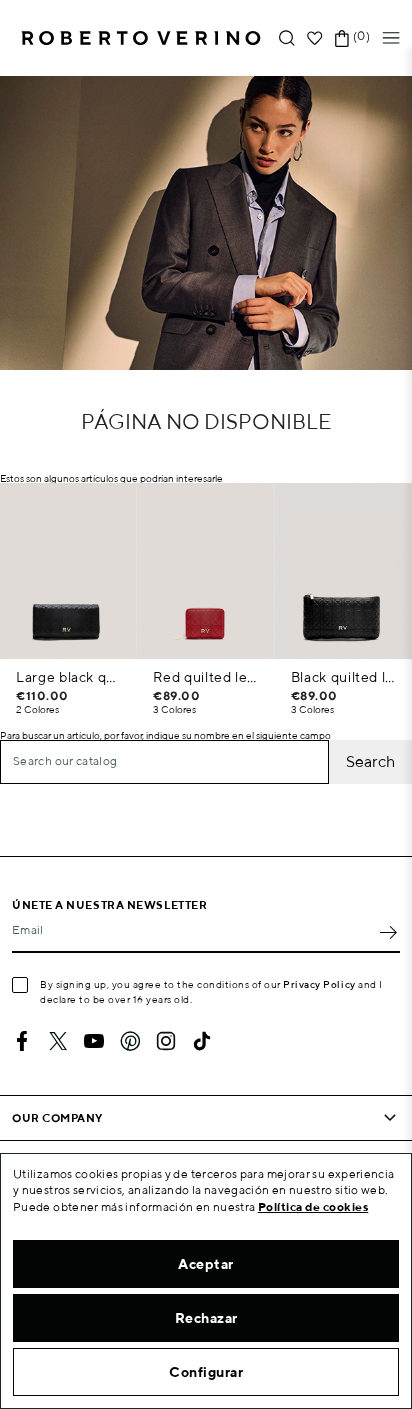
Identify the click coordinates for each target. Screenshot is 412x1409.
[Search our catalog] (287, 38)
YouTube (94, 1041)
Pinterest (130, 1041)
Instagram (166, 1041)
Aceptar (206, 1264)
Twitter (58, 1041)
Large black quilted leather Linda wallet (68, 677)
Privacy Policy (319, 984)
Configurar (206, 1372)
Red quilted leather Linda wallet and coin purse (205, 677)
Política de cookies (313, 1206)
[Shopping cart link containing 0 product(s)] (342, 38)
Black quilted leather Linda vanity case (343, 677)
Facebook (22, 1041)
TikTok (202, 1041)
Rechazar (206, 1318)
